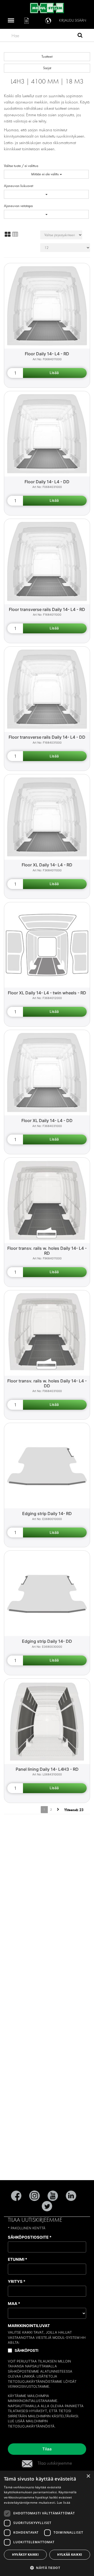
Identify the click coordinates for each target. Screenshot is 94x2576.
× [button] (88, 2476)
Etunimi (17, 2259)
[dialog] (47, 2523)
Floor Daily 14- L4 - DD (47, 482)
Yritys (17, 2281)
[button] (47, 2568)
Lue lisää (16, 2421)
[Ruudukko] (8, 234)
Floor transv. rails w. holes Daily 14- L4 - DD (47, 1383)
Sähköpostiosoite (30, 2237)
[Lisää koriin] (55, 373)
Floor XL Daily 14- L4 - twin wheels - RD (47, 993)
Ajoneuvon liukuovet (19, 186)
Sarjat (47, 68)
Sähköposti (27, 2350)
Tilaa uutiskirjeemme (55, 2463)
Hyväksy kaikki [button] (25, 2555)
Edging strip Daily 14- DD (47, 1641)
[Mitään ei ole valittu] (46, 194)
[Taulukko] (15, 234)
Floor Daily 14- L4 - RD (47, 354)
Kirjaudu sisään (73, 20)
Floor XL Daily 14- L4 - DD (47, 1120)
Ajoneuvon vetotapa (18, 206)
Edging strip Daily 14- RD (47, 1514)
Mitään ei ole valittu (45, 174)
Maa (14, 2304)
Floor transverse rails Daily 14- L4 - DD (47, 737)
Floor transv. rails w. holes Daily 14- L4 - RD (47, 1251)
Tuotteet (47, 57)
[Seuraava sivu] (58, 1810)
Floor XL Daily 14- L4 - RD (47, 865)
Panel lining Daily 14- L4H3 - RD (47, 1769)
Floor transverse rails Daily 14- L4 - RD (47, 609)
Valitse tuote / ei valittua (21, 166)
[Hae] (80, 36)
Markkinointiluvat (29, 2326)
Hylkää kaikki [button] (70, 2555)
